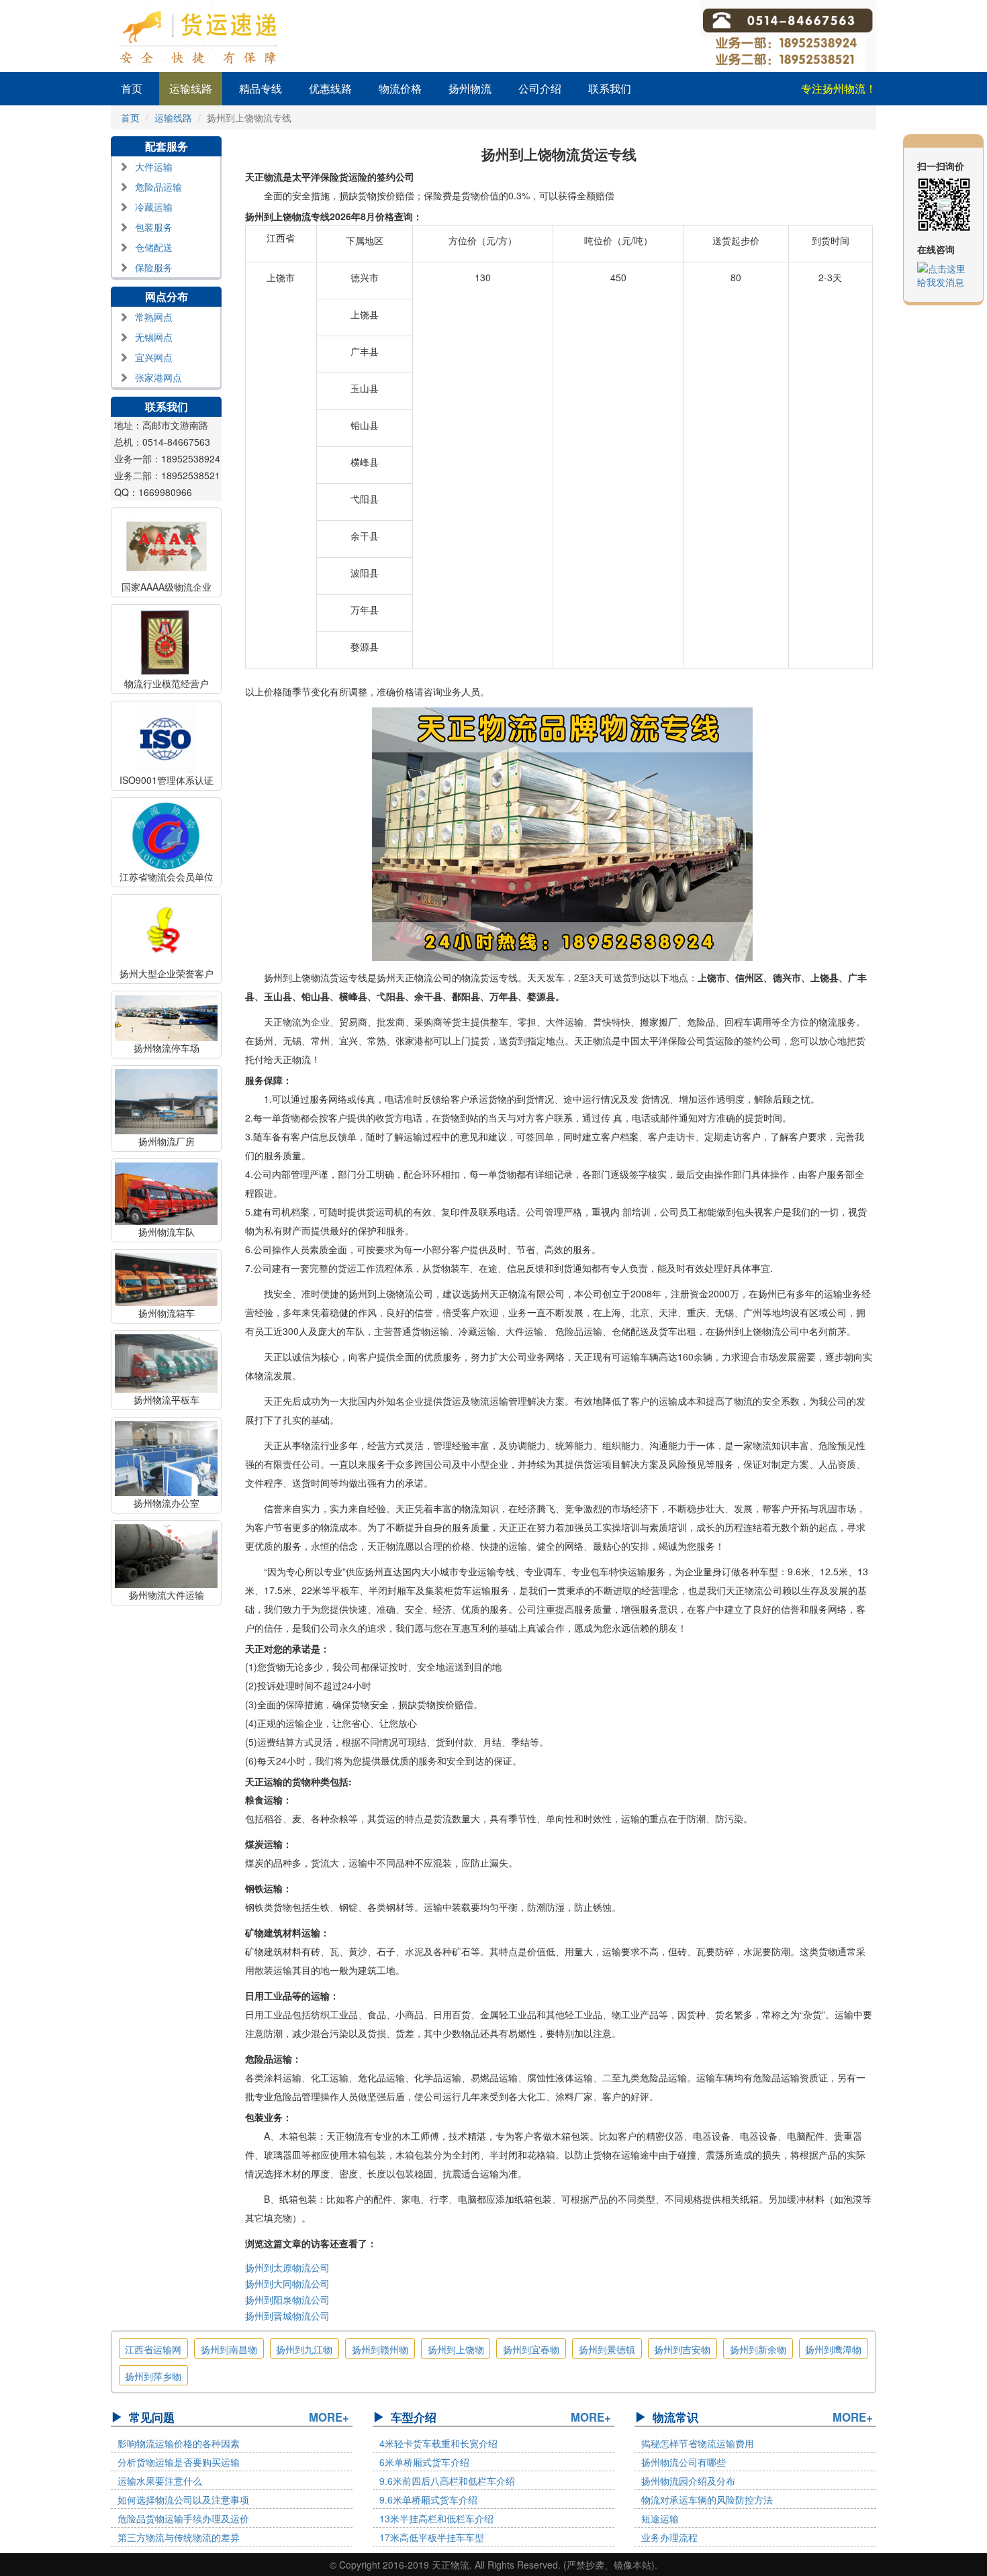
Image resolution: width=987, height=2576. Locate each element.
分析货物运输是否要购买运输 (179, 2462)
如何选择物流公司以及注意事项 (183, 2499)
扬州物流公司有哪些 (684, 2462)
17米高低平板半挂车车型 (432, 2537)
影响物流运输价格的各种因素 (179, 2443)
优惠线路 (330, 88)
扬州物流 (470, 88)
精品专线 (261, 88)
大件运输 (154, 166)
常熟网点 (154, 317)
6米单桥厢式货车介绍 (424, 2462)
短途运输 (660, 2518)
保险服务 (154, 267)
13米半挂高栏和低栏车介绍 (436, 2518)
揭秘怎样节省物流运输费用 (698, 2443)
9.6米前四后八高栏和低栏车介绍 (447, 2481)
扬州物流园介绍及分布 (688, 2481)
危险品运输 (158, 187)
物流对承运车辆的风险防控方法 (707, 2499)
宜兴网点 (154, 357)
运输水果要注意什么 (160, 2481)
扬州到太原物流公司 (287, 2267)
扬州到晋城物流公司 (287, 2316)
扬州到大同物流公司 (287, 2283)
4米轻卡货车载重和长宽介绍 (438, 2443)
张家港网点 (158, 377)
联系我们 (610, 88)
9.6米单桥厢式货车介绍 (428, 2499)
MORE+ (329, 2417)
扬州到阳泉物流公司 (287, 2299)
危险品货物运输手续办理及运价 (183, 2518)
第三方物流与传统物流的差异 (179, 2537)
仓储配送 (154, 247)
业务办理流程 (669, 2537)
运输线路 (191, 88)
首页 (132, 88)
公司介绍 (540, 88)
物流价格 (400, 88)
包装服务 (154, 227)
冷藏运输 (154, 207)
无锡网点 (154, 337)
